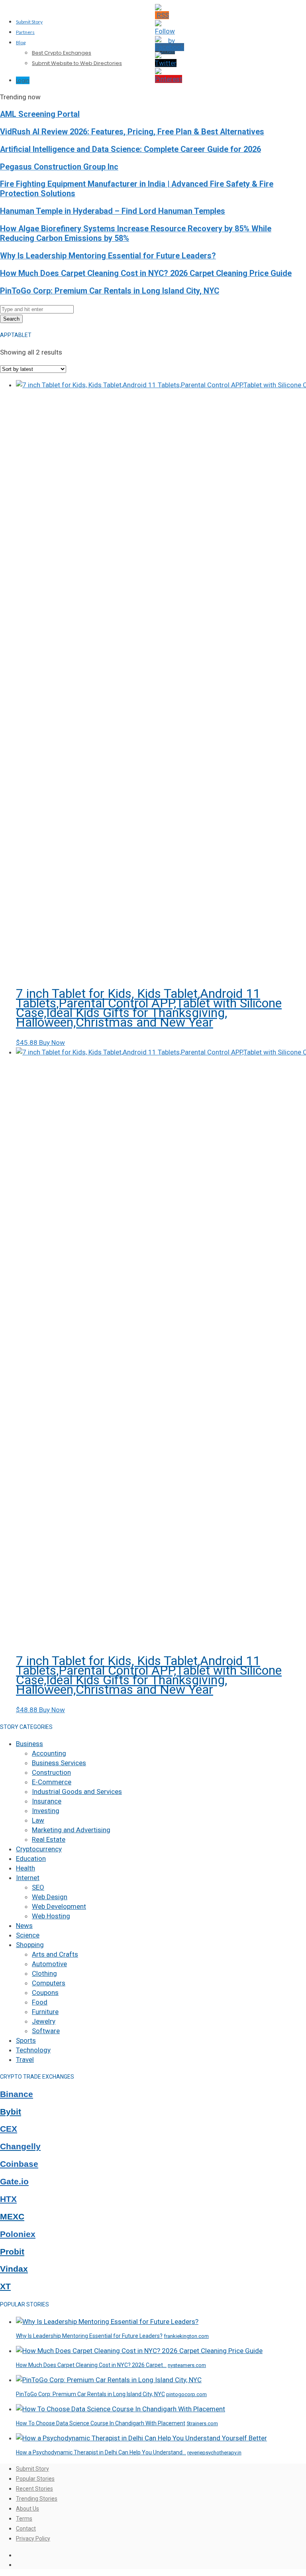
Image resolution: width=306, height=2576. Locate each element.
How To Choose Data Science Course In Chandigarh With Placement (101, 2423)
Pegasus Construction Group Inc (59, 167)
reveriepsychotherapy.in (214, 2453)
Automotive (49, 1964)
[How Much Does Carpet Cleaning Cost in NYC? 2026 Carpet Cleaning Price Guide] (139, 2351)
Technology (33, 2050)
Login (23, 80)
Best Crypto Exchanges (62, 53)
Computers (49, 1983)
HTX (8, 2199)
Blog (21, 42)
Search (11, 319)
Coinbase (19, 2164)
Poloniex (18, 2234)
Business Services (59, 1763)
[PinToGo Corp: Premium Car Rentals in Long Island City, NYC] (109, 2380)
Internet (28, 1878)
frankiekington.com (186, 2336)
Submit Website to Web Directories (77, 63)
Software (46, 2031)
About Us (27, 2509)
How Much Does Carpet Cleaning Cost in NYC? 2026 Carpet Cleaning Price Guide (146, 273)
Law (38, 1820)
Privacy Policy (33, 2539)
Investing (46, 1811)
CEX (9, 2129)
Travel (25, 2060)
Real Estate (49, 1839)
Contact (26, 2529)
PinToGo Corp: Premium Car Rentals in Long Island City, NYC (110, 291)
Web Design (50, 1897)
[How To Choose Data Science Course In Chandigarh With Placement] (121, 2409)
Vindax (14, 2269)
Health (25, 1868)
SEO (38, 1887)
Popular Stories (35, 2479)
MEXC (12, 2217)
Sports (26, 2040)
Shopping (30, 1945)
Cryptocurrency (39, 1849)
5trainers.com (202, 2423)
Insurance (47, 1801)
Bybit (11, 2112)
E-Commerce (52, 1782)
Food (40, 2002)
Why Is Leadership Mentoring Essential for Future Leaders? (108, 256)
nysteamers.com (187, 2365)
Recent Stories (34, 2489)
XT (5, 2286)
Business (29, 1744)
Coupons (45, 1993)
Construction (51, 1772)
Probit (12, 2252)
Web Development (59, 1906)
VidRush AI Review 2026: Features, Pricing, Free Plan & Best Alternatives (132, 132)
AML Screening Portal (40, 114)
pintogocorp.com (186, 2394)
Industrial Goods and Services (77, 1792)
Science (28, 1935)
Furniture (45, 2012)
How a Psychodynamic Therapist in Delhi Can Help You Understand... (101, 2452)
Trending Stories (37, 2499)
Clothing (44, 1973)
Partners (25, 32)
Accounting (49, 1753)
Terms (24, 2519)
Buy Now (52, 1043)
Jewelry (44, 2021)
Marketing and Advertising (71, 1830)
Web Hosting (51, 1916)
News (24, 1926)
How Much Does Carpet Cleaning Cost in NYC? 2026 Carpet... (91, 2365)
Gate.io (14, 2182)
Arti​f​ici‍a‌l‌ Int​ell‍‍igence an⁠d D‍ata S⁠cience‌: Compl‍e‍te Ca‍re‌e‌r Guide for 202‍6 (130, 149)
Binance (17, 2094)
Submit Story (29, 22)
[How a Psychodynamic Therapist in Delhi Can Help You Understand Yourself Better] (141, 2438)
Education (31, 1859)
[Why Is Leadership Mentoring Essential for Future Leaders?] (107, 2322)
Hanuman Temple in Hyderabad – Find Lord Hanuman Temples (113, 211)
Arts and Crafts (55, 1954)
